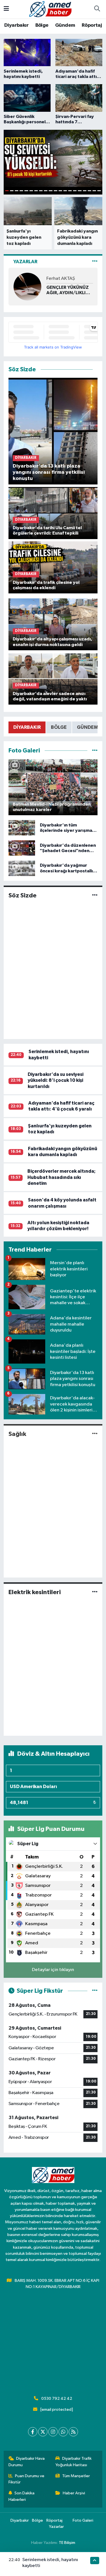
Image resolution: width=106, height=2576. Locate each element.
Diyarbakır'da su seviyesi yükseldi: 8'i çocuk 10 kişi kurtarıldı (56, 1080)
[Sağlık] (95, 1434)
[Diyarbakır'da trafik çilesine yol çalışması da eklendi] (53, 567)
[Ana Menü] (6, 9)
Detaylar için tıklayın (53, 1970)
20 (99, 191)
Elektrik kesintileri (35, 1592)
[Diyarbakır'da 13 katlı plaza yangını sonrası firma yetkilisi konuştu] (53, 431)
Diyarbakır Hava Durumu (27, 2462)
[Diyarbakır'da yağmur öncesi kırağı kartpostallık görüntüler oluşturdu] (22, 868)
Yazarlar (56, 2527)
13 (65, 191)
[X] (43, 2432)
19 (94, 191)
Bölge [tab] (59, 727)
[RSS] (73, 2432)
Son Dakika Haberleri (22, 2496)
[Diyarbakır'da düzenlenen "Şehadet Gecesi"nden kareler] (22, 848)
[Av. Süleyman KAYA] (27, 286)
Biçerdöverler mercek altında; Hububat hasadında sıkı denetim (61, 1177)
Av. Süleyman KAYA (66, 279)
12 (60, 191)
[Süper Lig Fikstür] (95, 1991)
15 (75, 191)
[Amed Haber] (50, 9)
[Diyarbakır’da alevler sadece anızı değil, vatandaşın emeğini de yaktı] (53, 679)
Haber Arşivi (74, 2493)
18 (89, 191)
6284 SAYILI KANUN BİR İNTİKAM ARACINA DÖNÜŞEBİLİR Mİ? (68, 290)
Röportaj (92, 25)
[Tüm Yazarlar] (95, 262)
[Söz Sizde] (95, 896)
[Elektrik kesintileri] (95, 1592)
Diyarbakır (16, 25)
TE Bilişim (67, 2543)
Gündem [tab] (87, 727)
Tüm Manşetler (76, 2476)
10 (50, 191)
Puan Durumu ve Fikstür (27, 2479)
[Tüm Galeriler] (95, 751)
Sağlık (17, 1434)
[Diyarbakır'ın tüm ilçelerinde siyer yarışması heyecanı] (22, 828)
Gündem (65, 25)
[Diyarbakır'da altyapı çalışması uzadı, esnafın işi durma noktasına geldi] (53, 624)
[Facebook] (33, 2432)
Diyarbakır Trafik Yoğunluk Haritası (73, 2462)
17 (85, 191)
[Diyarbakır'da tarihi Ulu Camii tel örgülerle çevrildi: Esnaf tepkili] (53, 513)
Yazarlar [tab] (25, 262)
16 (80, 191)
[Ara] (97, 9)
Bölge (42, 25)
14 (70, 191)
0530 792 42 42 (57, 2399)
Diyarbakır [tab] (27, 727)
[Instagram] (53, 2432)
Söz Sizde (22, 895)
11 (56, 191)
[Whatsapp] (63, 2432)
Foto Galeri (83, 2520)
